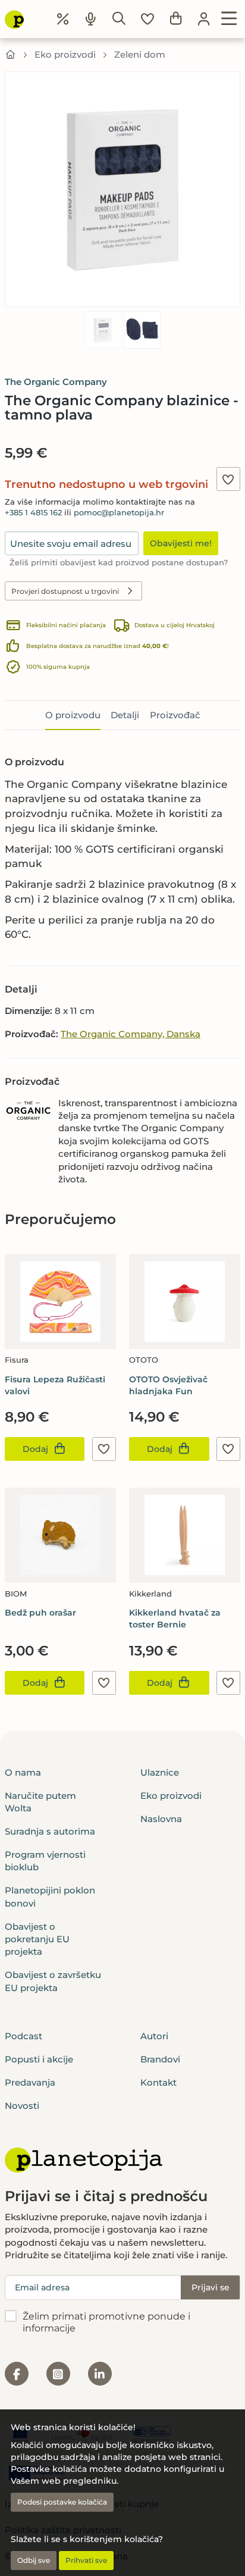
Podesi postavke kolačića (62, 2502)
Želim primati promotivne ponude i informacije (106, 2323)
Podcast (23, 2036)
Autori (154, 2036)
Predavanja (30, 2082)
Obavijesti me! (181, 543)
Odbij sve (34, 2560)
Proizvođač (175, 715)
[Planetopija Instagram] (58, 2374)
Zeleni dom (140, 54)
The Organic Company (56, 382)
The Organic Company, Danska (131, 1034)
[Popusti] (63, 19)
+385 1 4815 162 (33, 513)
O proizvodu (73, 715)
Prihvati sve (86, 2560)
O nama (23, 1772)
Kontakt (158, 2082)
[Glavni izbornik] (229, 19)
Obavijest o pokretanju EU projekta (37, 1939)
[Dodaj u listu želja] (228, 479)
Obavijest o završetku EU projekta (53, 1981)
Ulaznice (160, 1772)
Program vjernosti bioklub (45, 1861)
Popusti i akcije (39, 2059)
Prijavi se (211, 2287)
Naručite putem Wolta (40, 1802)
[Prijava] (204, 19)
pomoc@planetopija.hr (119, 513)
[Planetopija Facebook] (17, 2374)
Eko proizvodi (65, 54)
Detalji (125, 715)
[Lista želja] (147, 19)
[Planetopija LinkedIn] (100, 2374)
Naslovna (161, 1819)
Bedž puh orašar (40, 1613)
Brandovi (160, 2059)
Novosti (22, 2106)
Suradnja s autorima (50, 1831)
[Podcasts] (91, 19)
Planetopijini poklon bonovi (50, 1896)
